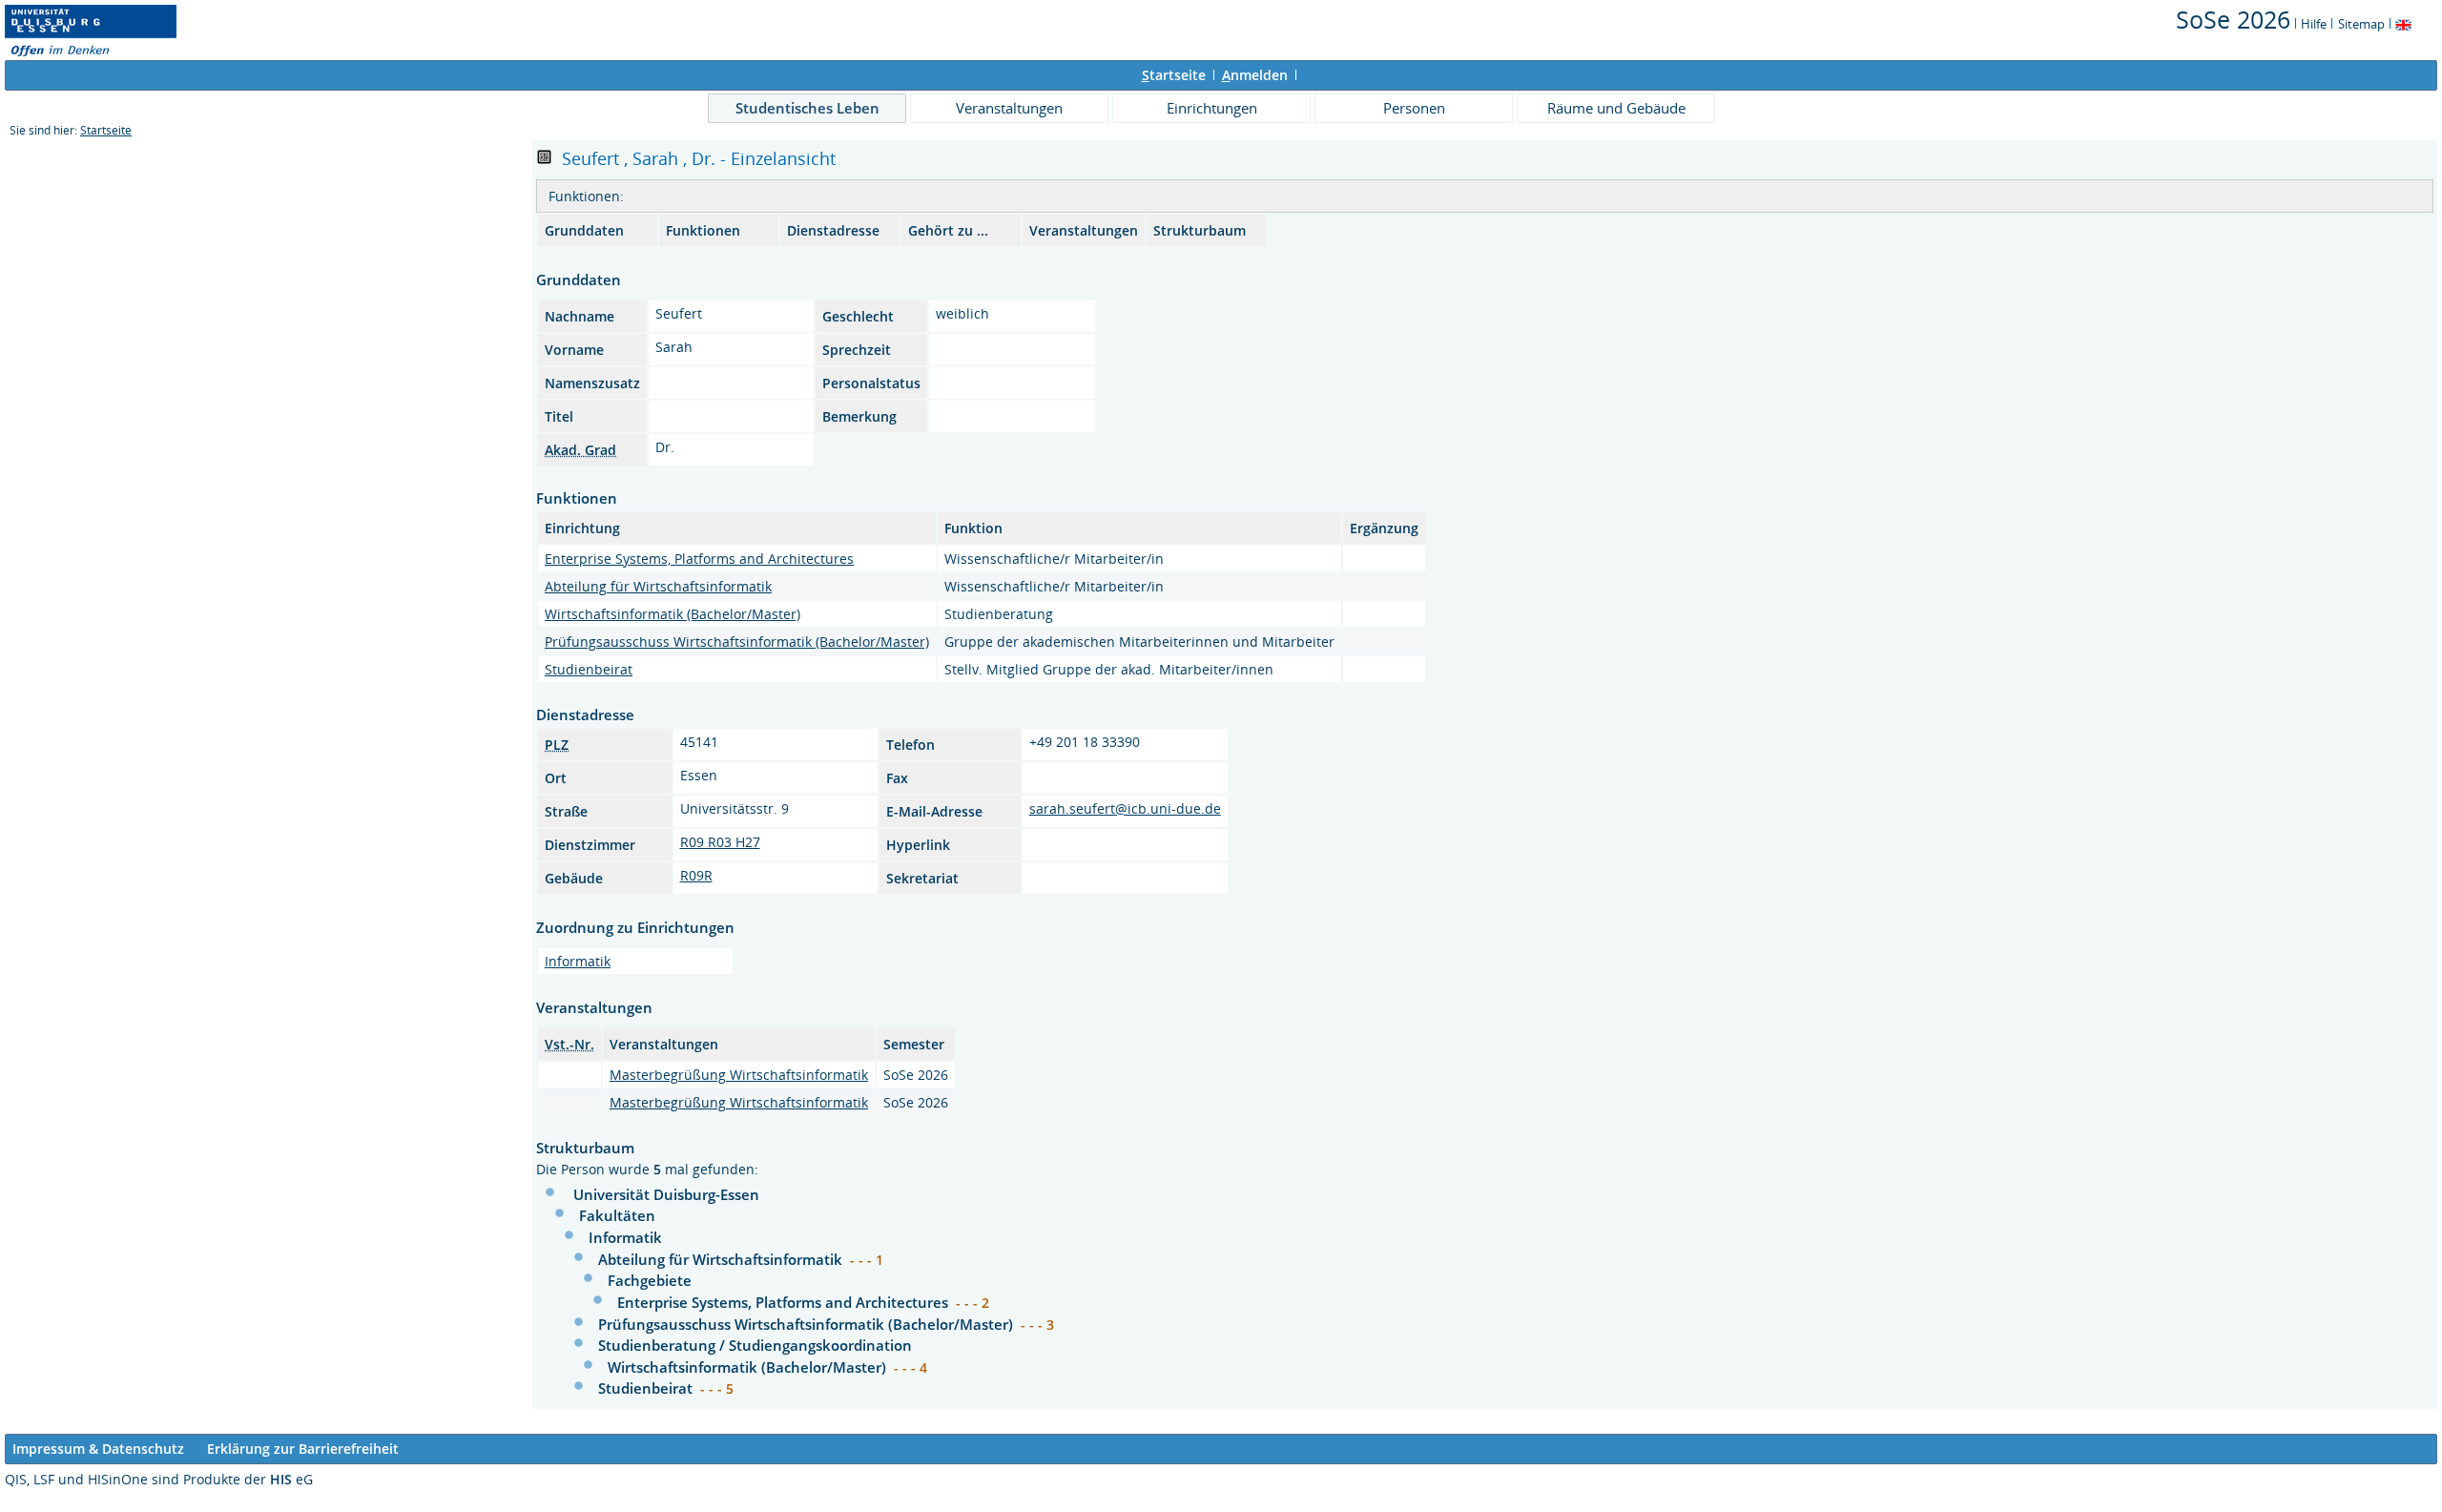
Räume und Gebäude (1616, 108)
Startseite (106, 130)
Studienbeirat (589, 669)
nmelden (1255, 75)
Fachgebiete (650, 1280)
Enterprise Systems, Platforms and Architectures (699, 559)
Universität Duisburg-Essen (666, 1194)
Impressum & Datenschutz (98, 1449)
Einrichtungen (1212, 108)
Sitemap (2361, 24)
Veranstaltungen (1009, 108)
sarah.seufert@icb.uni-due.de (1125, 808)
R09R (696, 875)
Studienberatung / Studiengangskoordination (755, 1345)
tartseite (1174, 75)
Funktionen (703, 230)
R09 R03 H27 (720, 842)
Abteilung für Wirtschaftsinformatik (658, 586)
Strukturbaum (1200, 230)
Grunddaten (584, 230)
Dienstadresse (833, 230)
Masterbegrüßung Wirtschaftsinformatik (739, 1075)
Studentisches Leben (807, 108)
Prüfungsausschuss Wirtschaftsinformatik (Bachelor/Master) (737, 642)
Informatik (578, 961)
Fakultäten (617, 1215)
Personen (1414, 108)
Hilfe (2314, 24)
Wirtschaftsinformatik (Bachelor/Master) (673, 614)
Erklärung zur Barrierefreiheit (303, 1449)
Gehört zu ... (948, 230)
